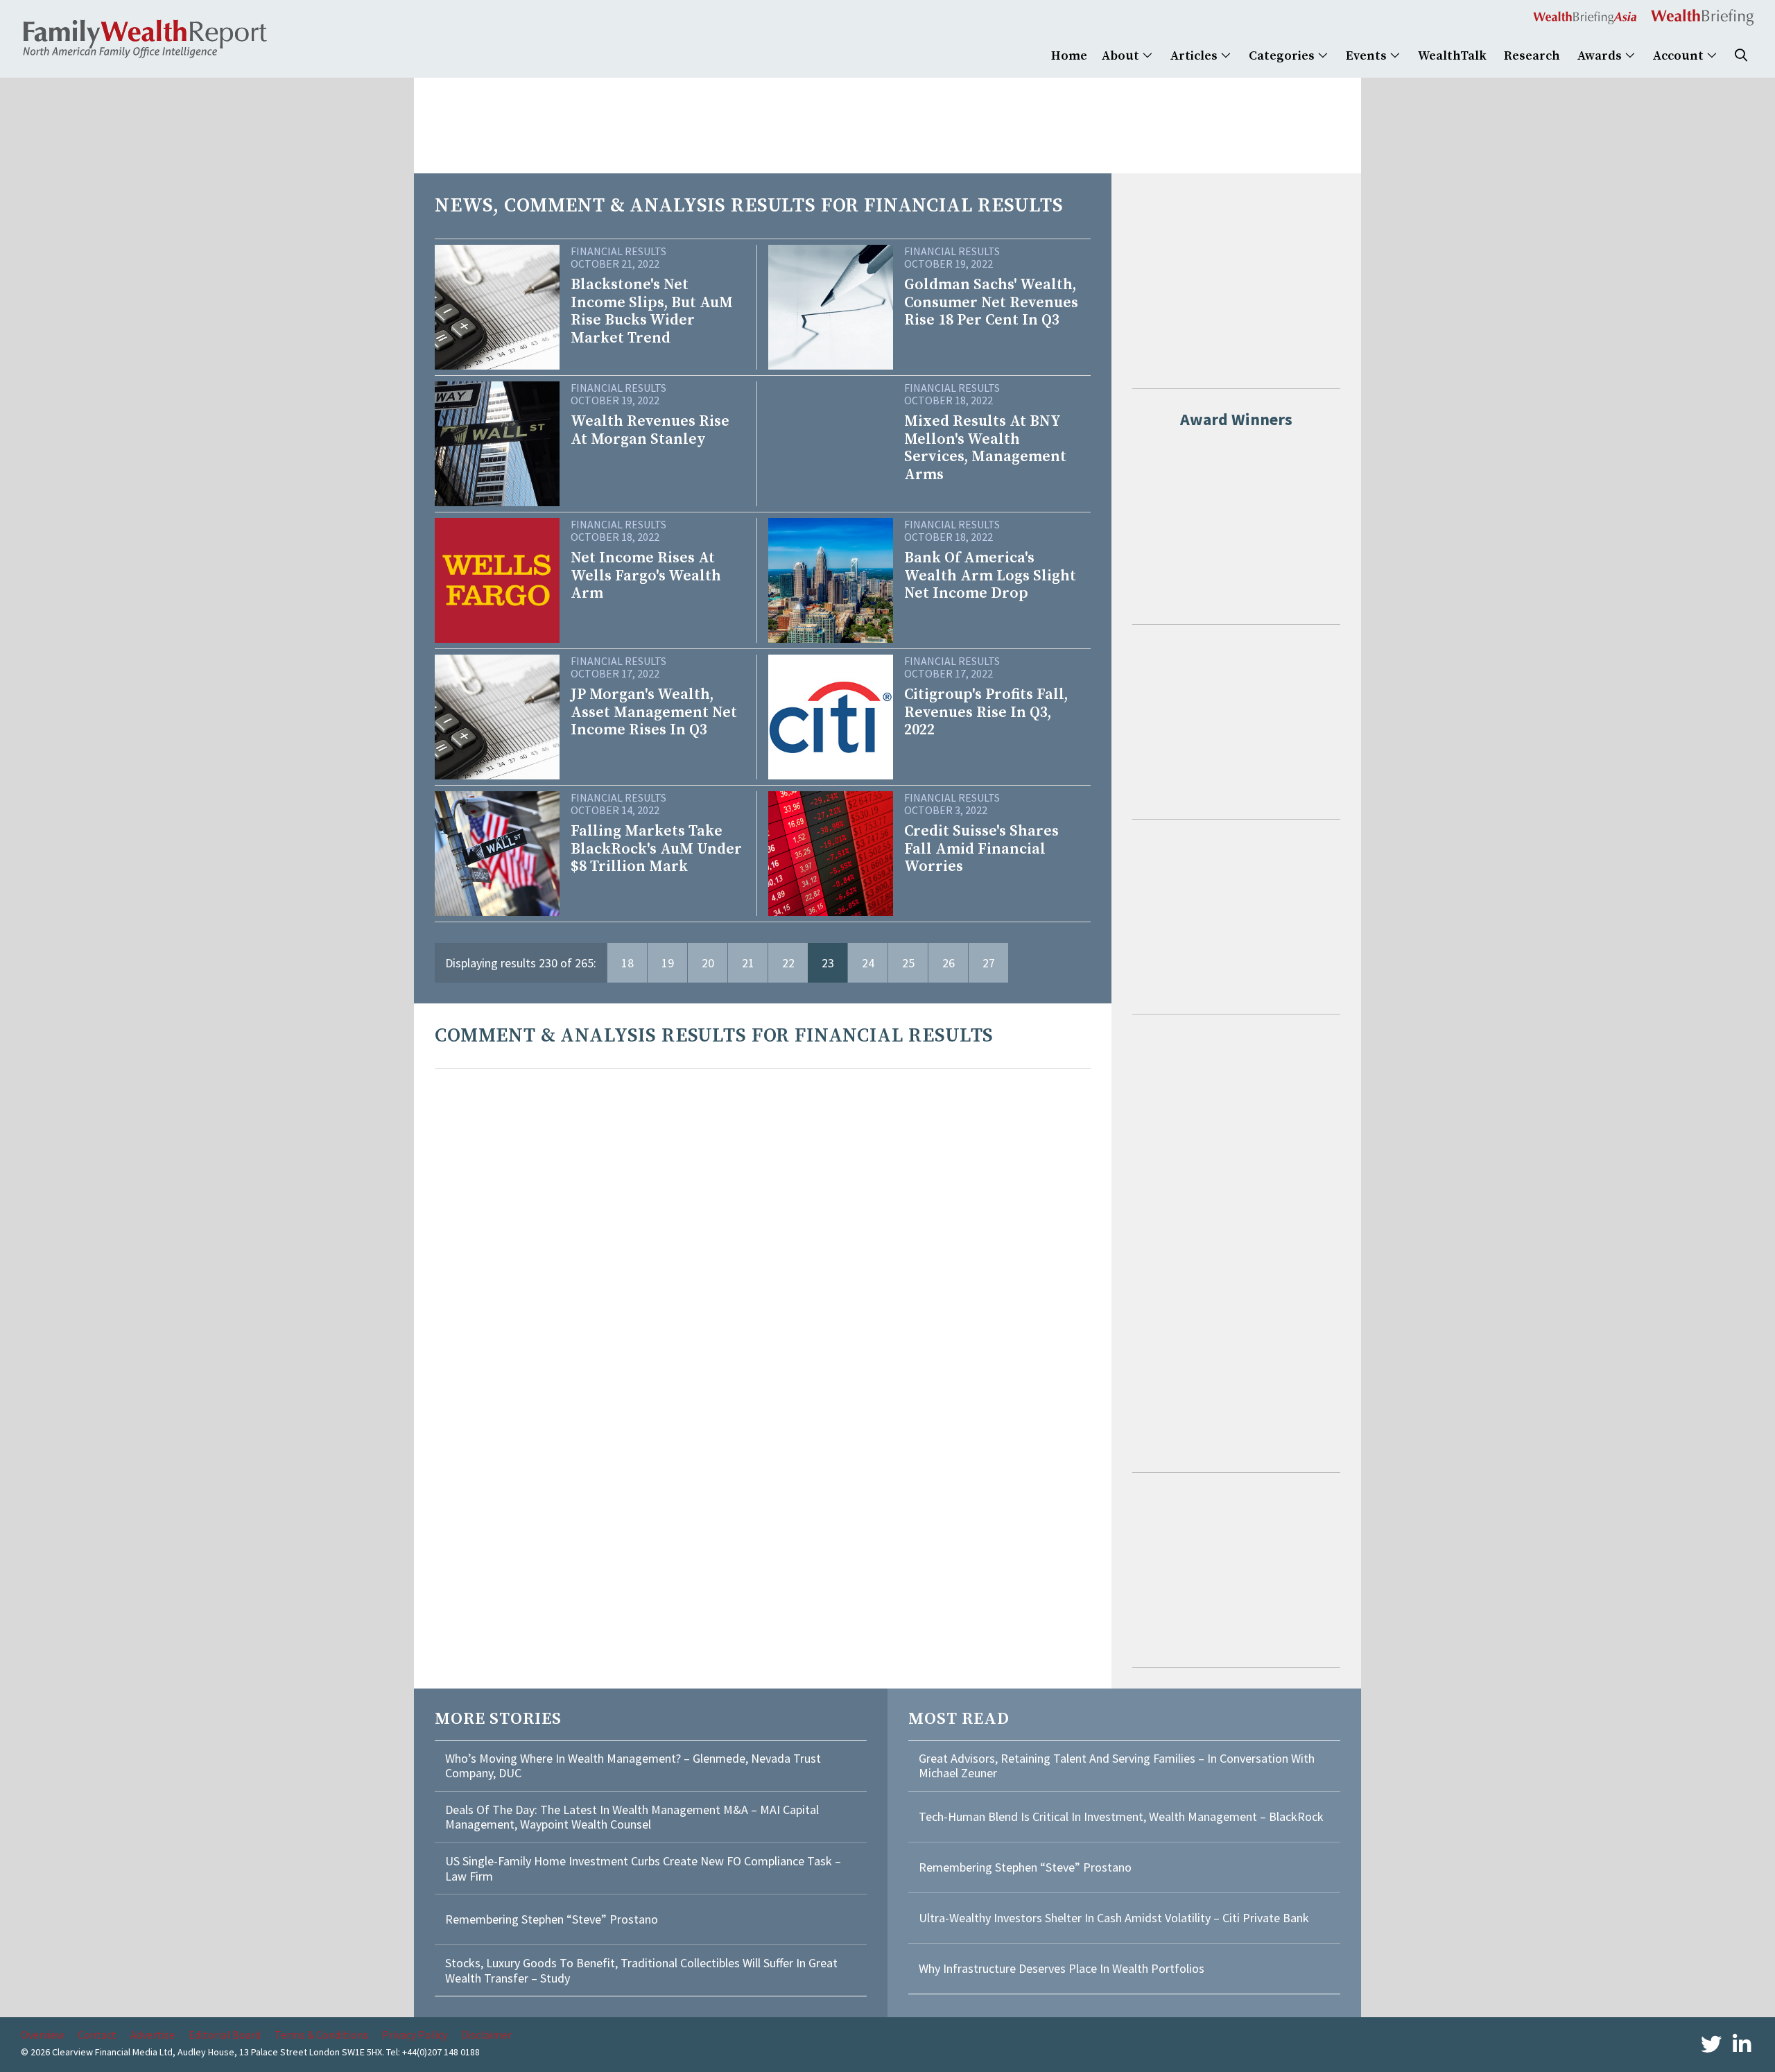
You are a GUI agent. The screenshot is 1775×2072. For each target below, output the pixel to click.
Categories (1283, 56)
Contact (97, 2035)
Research (1532, 56)
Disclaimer (486, 2035)
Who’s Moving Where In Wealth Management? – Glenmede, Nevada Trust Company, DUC (633, 1766)
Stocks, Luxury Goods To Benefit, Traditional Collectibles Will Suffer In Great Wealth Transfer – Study (641, 1970)
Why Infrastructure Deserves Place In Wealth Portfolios (1062, 1968)
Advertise (153, 2035)
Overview (42, 2035)
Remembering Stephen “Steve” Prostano (552, 1919)
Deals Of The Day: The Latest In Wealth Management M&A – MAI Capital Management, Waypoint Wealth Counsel (632, 1817)
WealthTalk (1452, 56)
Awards (1601, 56)
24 (868, 963)
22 (788, 963)
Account (1680, 56)
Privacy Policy (415, 2035)
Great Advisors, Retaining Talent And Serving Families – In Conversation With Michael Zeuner (1117, 1766)
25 (908, 963)
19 (668, 963)
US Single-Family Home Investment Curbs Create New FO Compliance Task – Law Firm (643, 1868)
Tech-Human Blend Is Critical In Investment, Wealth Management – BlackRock (1121, 1816)
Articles (1195, 56)
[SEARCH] (1741, 56)
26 (949, 963)
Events (1368, 56)
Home (1069, 56)
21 (748, 963)
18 (627, 963)
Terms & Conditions (321, 2035)
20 (708, 963)
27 (989, 963)
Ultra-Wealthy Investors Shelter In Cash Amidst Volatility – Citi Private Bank (1114, 1918)
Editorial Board (225, 2035)
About (1122, 56)
